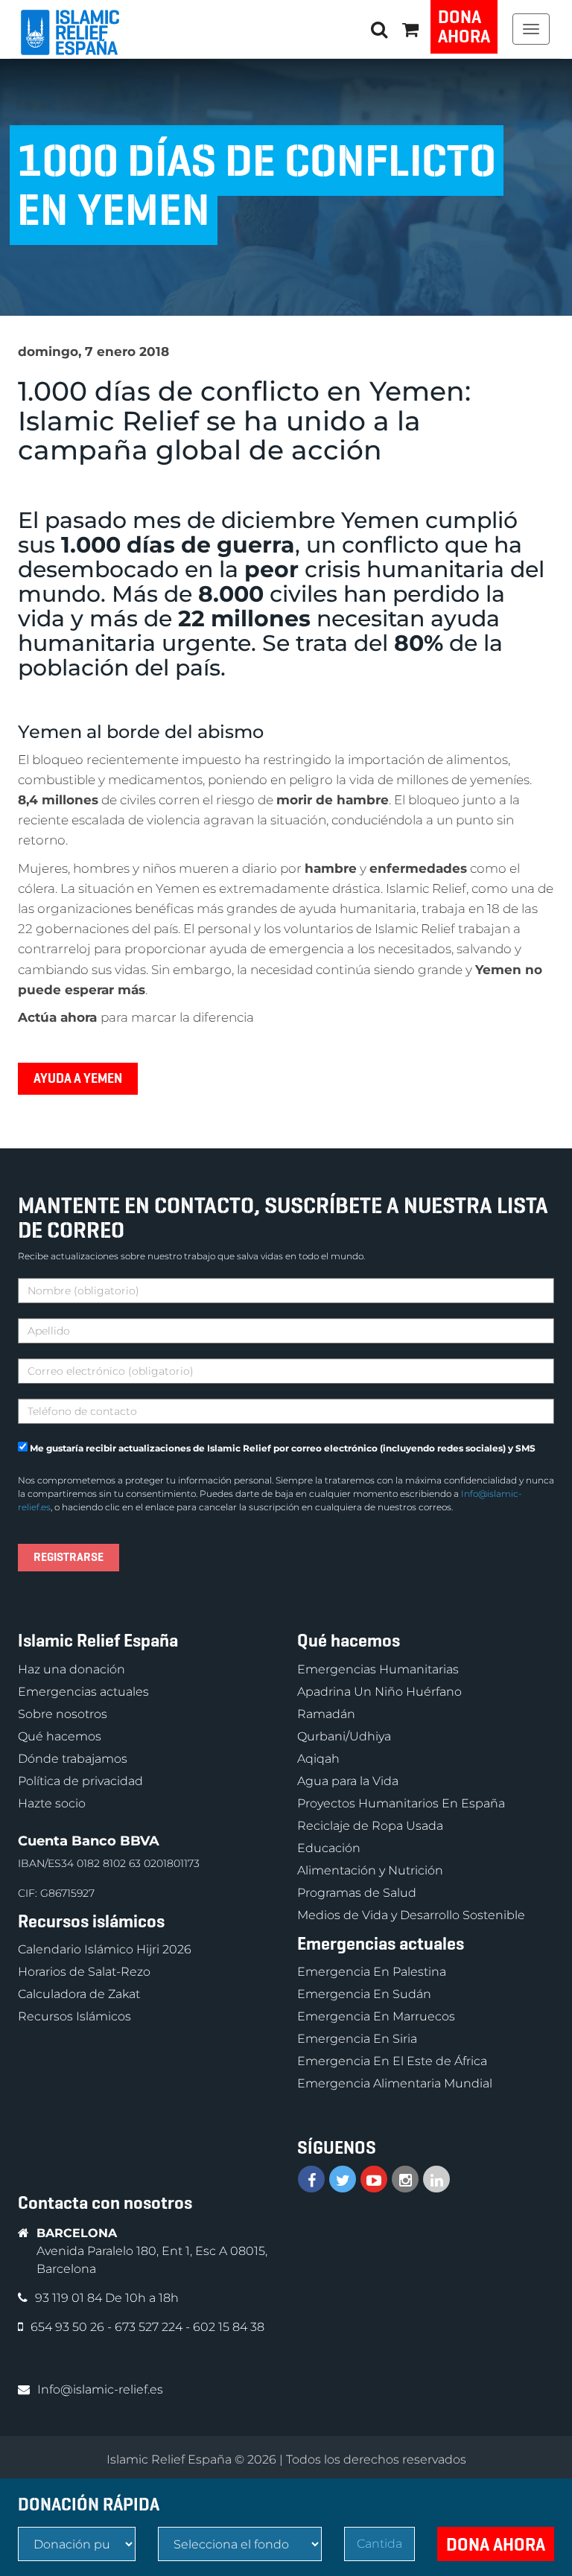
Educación (329, 1848)
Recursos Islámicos (74, 2016)
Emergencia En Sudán (364, 1994)
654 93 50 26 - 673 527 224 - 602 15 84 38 (147, 2327)
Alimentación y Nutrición (370, 1870)
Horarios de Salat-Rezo (84, 1972)
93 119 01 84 (70, 2298)
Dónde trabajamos (73, 1759)
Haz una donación (71, 1669)
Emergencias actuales (83, 1692)
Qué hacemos (60, 1736)
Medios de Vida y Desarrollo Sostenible (411, 1915)
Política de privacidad (80, 1781)
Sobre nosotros (63, 1714)
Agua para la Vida (348, 1781)
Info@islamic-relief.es (100, 2389)
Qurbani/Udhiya (344, 1736)
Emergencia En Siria (357, 2039)
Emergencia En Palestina (372, 1972)
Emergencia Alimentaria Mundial (395, 2083)
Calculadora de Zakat (79, 1994)
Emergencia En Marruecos (376, 2016)
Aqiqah (318, 1759)
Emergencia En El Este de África (392, 2061)
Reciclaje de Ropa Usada (370, 1826)
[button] (410, 29)
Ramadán (326, 1714)
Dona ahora (464, 27)
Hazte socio (52, 1803)
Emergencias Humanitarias (378, 1669)
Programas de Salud (357, 1893)
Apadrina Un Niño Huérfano (379, 1692)
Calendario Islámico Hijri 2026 (105, 1949)
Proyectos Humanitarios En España (401, 1803)
